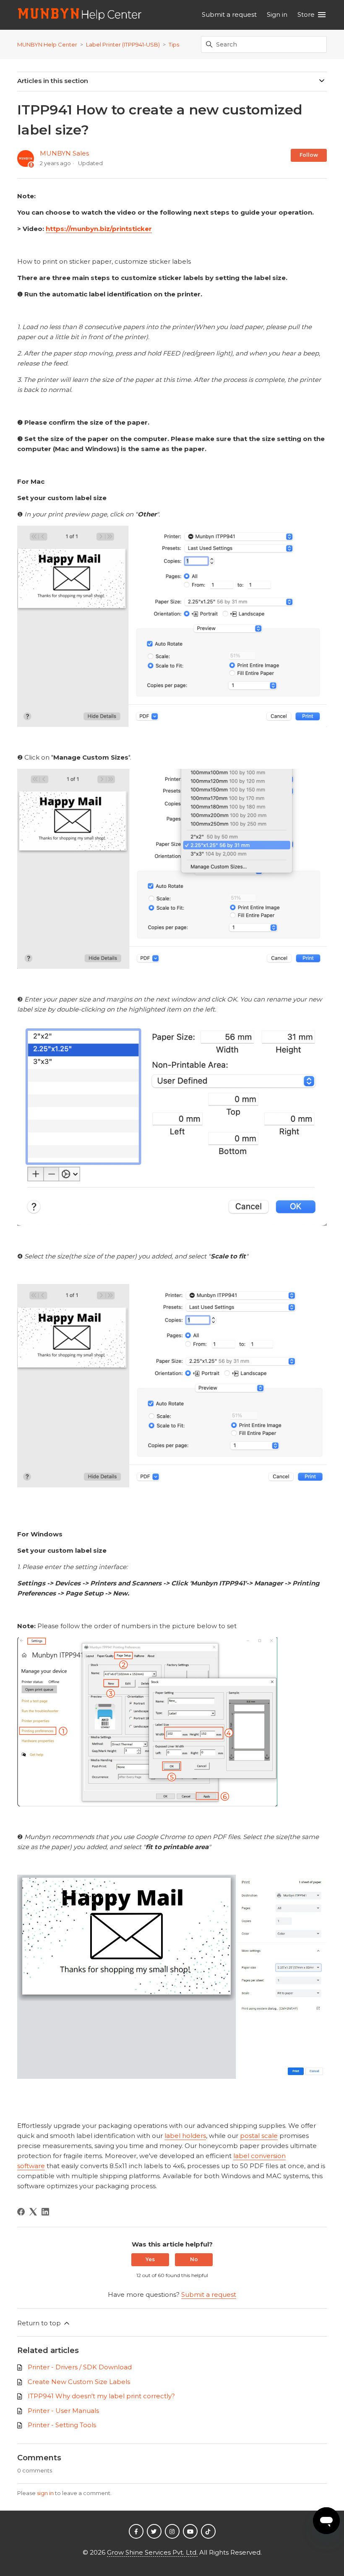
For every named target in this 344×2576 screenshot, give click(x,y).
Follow (309, 155)
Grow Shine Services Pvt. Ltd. (152, 2552)
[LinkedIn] (45, 2212)
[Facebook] (21, 2212)
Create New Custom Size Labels (79, 2382)
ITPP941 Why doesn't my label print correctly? (101, 2396)
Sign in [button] (277, 14)
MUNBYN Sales (64, 153)
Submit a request (229, 14)
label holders (185, 2136)
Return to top (40, 2323)
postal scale (259, 2136)
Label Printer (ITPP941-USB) (123, 44)
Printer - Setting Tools (62, 2425)
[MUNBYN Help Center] (80, 15)
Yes (150, 2259)
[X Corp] (33, 2212)
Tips (174, 44)
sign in (45, 2493)
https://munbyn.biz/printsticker (99, 229)
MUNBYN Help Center (47, 44)
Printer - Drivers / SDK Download (80, 2367)
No (194, 2259)
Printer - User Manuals (63, 2411)
